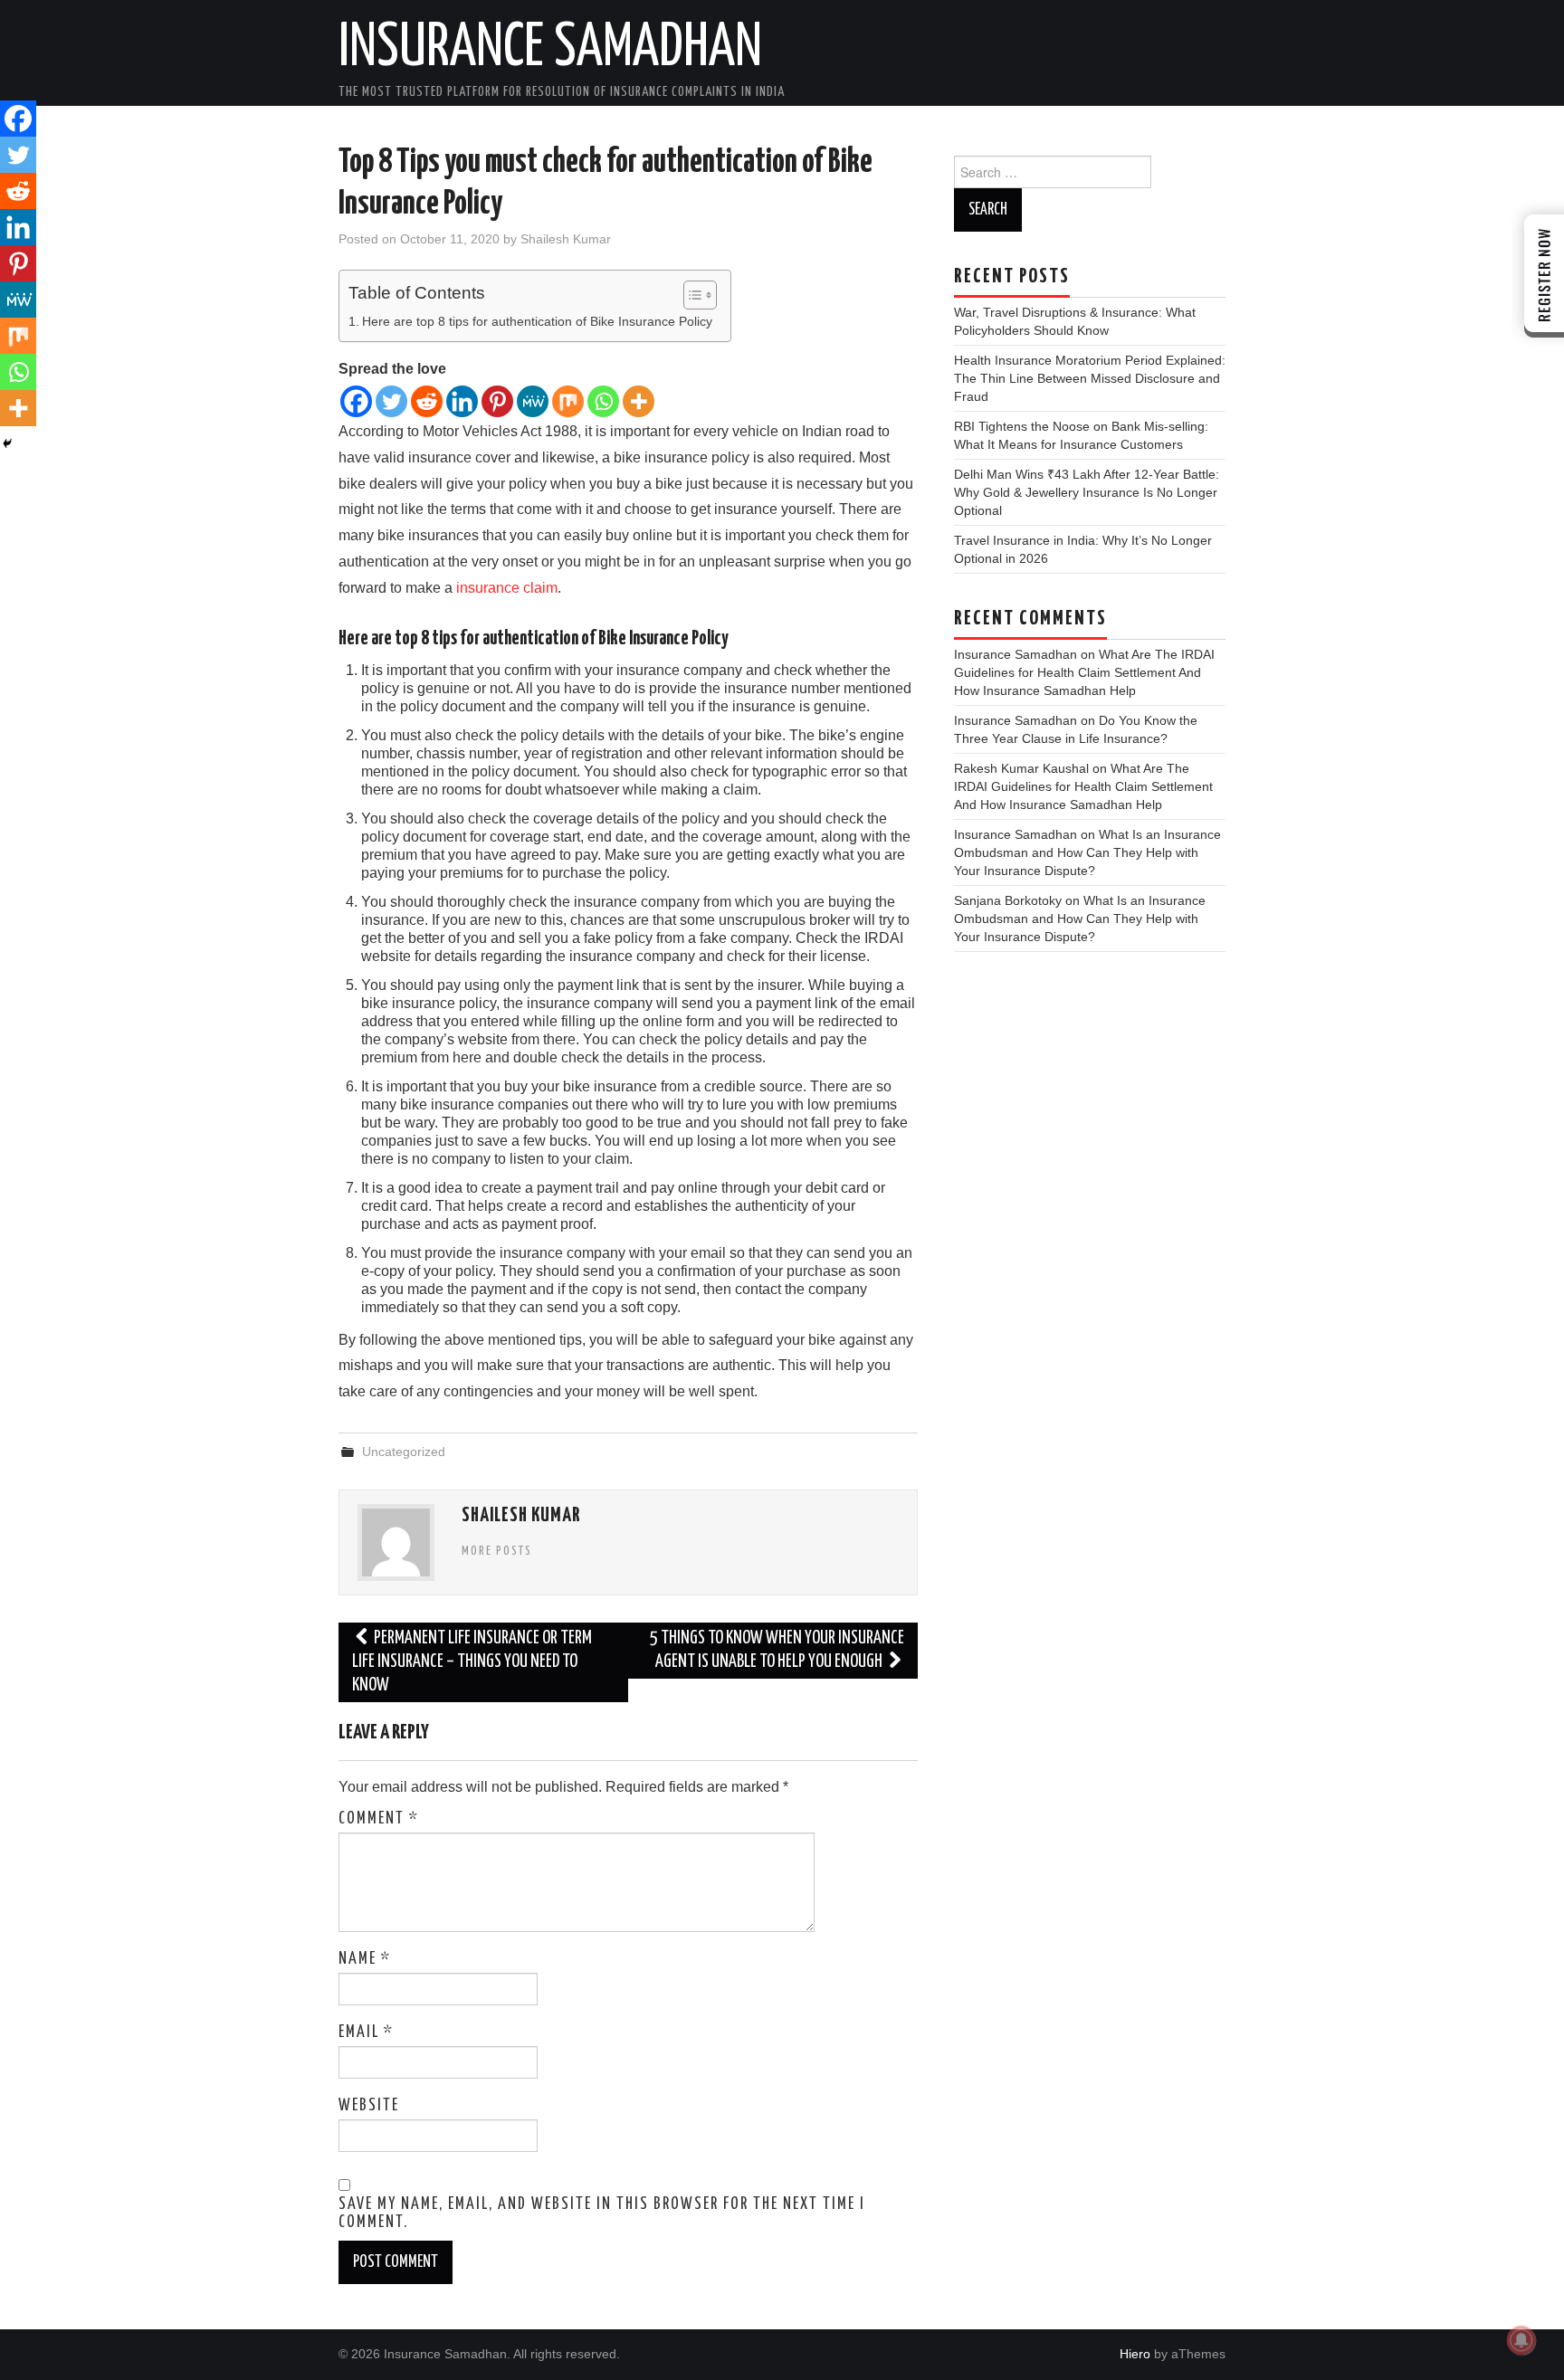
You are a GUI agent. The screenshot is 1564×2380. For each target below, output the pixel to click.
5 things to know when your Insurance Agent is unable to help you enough (777, 1650)
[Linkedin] (462, 401)
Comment (379, 1819)
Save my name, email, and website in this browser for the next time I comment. (602, 2213)
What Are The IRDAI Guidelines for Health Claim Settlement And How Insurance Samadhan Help (1084, 672)
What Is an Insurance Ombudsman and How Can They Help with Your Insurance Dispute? (1087, 852)
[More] (639, 401)
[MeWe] (533, 401)
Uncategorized (404, 1452)
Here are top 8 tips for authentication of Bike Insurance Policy (537, 321)
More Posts (497, 1551)
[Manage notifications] (1521, 2340)
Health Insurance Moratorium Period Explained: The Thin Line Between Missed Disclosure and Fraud (1090, 378)
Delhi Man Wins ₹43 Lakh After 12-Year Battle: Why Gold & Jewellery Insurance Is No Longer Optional (1087, 492)
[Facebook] (356, 401)
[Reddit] (427, 401)
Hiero (1135, 2354)
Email (366, 2033)
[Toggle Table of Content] (691, 295)
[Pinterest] (497, 401)
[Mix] (568, 401)
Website (369, 2106)
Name (365, 1959)
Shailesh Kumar (566, 239)
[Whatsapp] (603, 401)
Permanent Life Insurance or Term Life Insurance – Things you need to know (472, 1662)
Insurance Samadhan (550, 49)
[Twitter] (391, 401)
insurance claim (507, 588)
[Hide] (7, 443)
